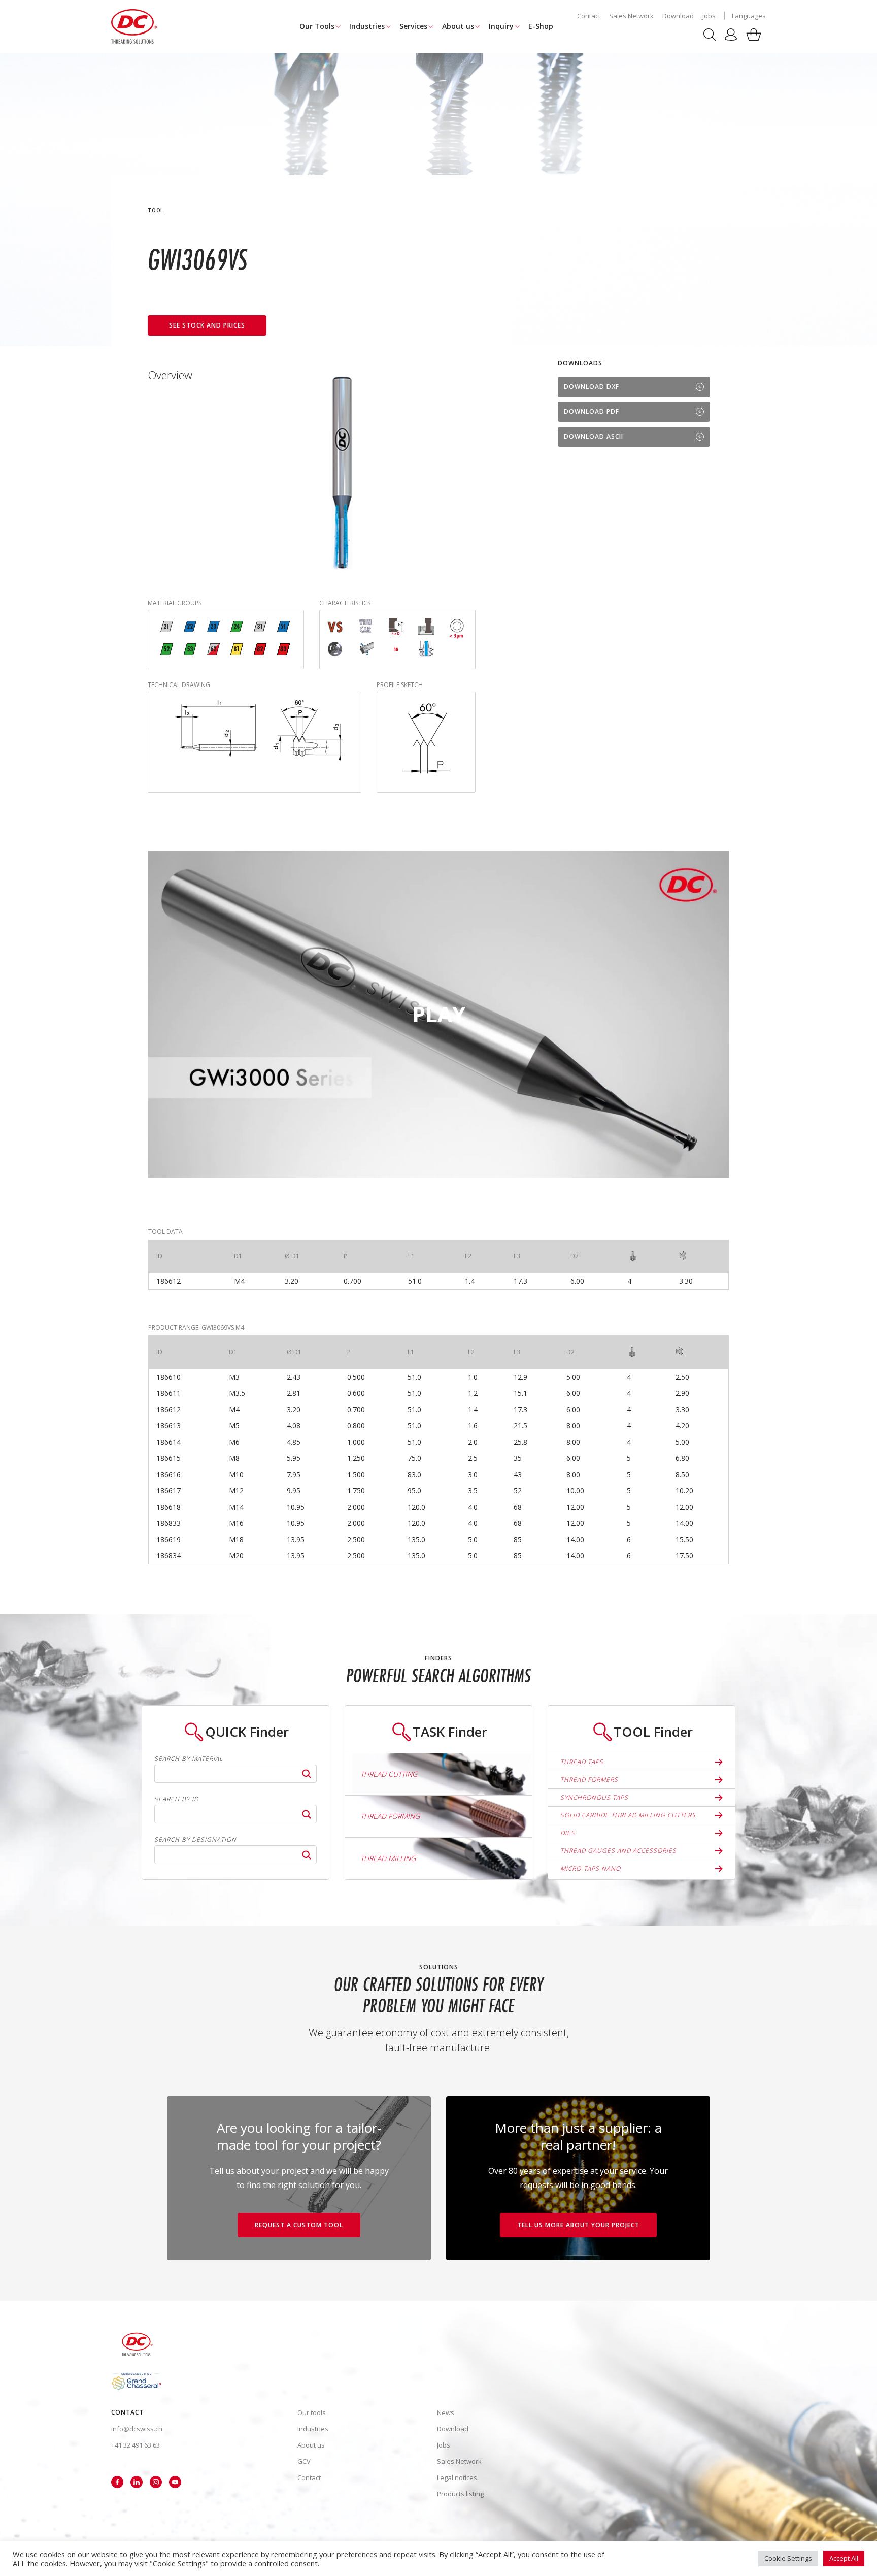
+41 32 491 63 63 (136, 2445)
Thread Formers (589, 1780)
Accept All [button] (844, 2558)
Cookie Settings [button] (788, 2558)
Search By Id (176, 1799)
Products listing (460, 2494)
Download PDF (592, 412)
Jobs (709, 16)
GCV (304, 2461)
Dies (568, 1833)
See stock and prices (207, 325)
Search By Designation (195, 1840)
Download (678, 16)
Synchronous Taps (594, 1797)
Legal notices (457, 2477)
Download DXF (592, 387)
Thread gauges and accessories (618, 1851)
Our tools (312, 2412)
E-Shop (541, 26)
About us (458, 26)
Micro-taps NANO (591, 1868)
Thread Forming (390, 1816)
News (446, 2412)
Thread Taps (582, 1762)
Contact (589, 16)
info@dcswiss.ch (137, 2429)
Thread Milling (388, 1858)
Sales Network (631, 16)
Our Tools (317, 26)
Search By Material (189, 1759)
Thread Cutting (389, 1774)
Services (413, 26)
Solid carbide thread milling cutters (628, 1815)
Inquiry (501, 26)
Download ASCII (594, 436)
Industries (367, 26)
